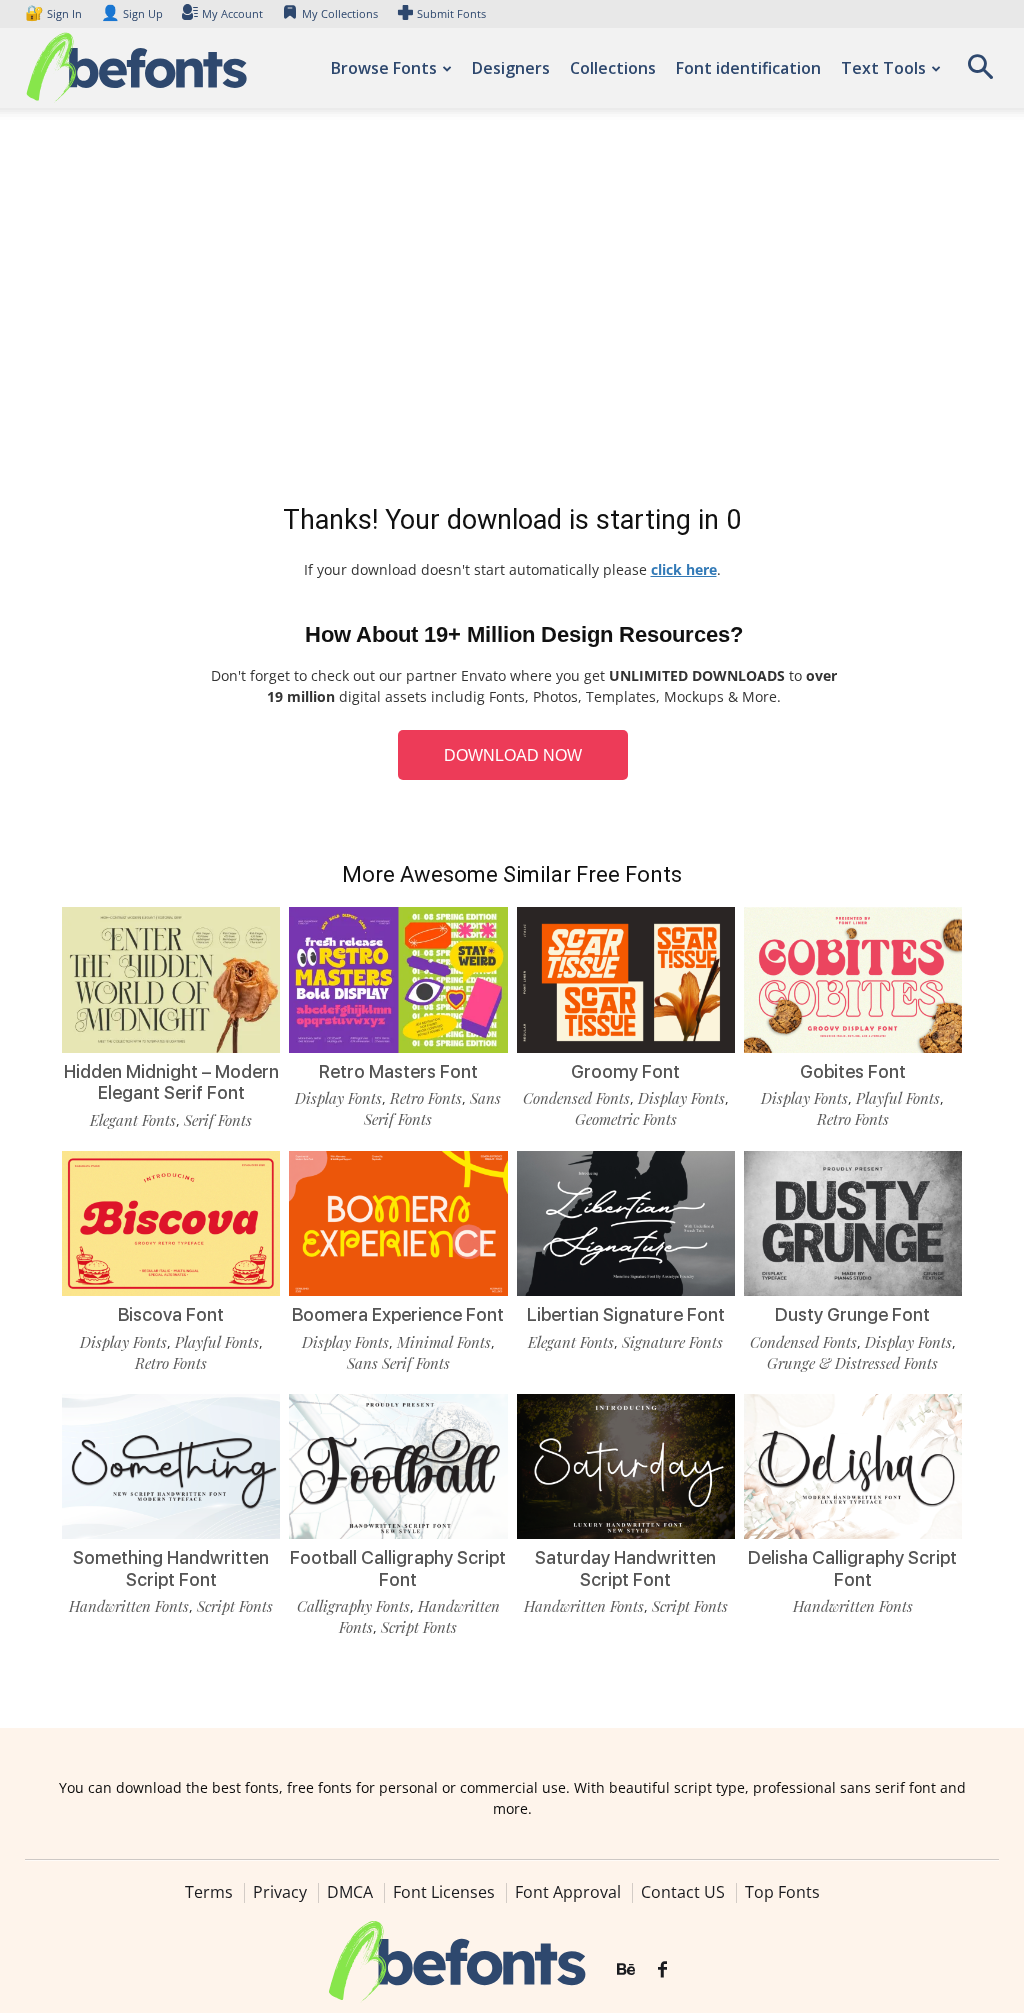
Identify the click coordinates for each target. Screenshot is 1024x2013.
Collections (613, 68)
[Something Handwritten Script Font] (171, 1467)
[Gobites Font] (853, 980)
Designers (511, 68)
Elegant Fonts (133, 1120)
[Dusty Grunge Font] (853, 1224)
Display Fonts (338, 1098)
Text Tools (883, 68)
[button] (980, 73)
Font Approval (568, 1892)
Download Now (513, 755)
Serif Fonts (218, 1120)
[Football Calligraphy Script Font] (398, 1467)
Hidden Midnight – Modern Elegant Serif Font (171, 1082)
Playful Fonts (898, 1098)
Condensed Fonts (576, 1098)
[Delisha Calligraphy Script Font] (853, 1467)
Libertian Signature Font (626, 1314)
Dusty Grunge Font (852, 1314)
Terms (209, 1892)
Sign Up (132, 13)
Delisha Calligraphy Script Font (852, 1568)
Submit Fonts (451, 13)
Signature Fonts (672, 1342)
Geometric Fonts (626, 1119)
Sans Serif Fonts (398, 1363)
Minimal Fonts (444, 1342)
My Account (232, 13)
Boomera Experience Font (398, 1314)
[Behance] (626, 1970)
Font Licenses (444, 1892)
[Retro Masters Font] (398, 980)
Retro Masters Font (398, 1071)
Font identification (748, 68)
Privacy (280, 1892)
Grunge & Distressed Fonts (852, 1363)
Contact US (683, 1892)
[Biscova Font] (171, 1224)
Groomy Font (625, 1071)
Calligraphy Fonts (353, 1606)
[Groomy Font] (626, 980)
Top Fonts (782, 1892)
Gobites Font (853, 1071)
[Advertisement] (512, 310)
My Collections (340, 13)
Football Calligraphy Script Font (398, 1568)
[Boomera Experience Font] (398, 1224)
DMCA (350, 1892)
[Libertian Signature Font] (626, 1224)
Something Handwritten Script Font (171, 1568)
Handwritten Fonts (129, 1606)
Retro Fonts (426, 1098)
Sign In (55, 13)
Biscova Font (171, 1314)
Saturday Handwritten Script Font (625, 1568)
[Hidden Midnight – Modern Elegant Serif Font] (171, 980)
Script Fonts (235, 1606)
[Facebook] (662, 1970)
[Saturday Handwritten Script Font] (626, 1467)
